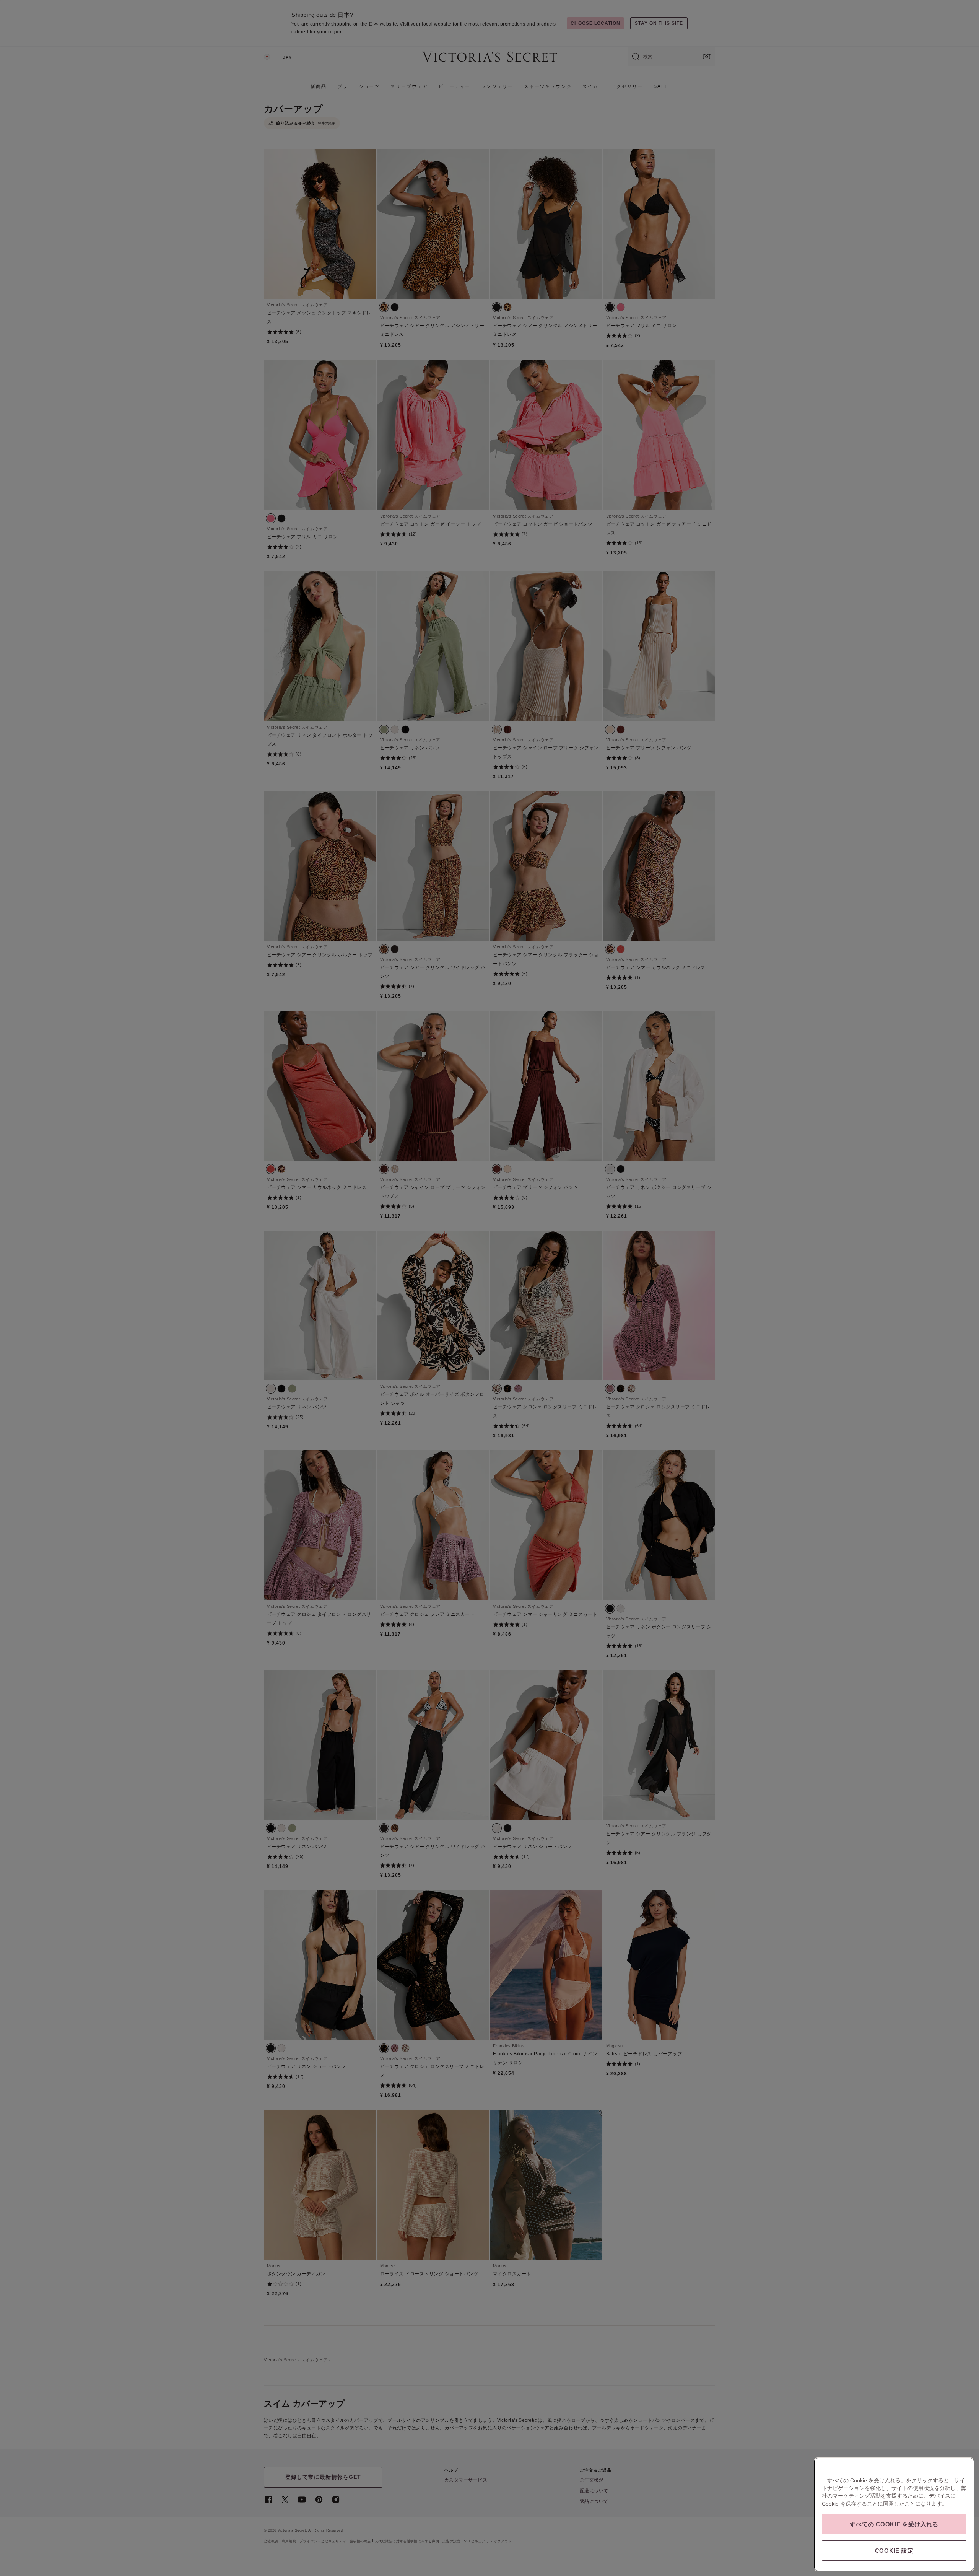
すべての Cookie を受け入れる (894, 2524)
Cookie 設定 (894, 2551)
